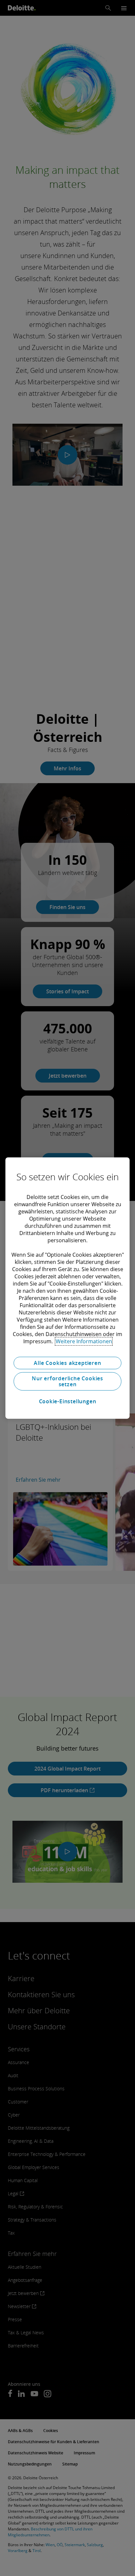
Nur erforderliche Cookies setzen (67, 1381)
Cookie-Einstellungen (68, 1401)
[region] (67, 1288)
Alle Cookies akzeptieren (67, 1363)
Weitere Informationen (84, 1341)
